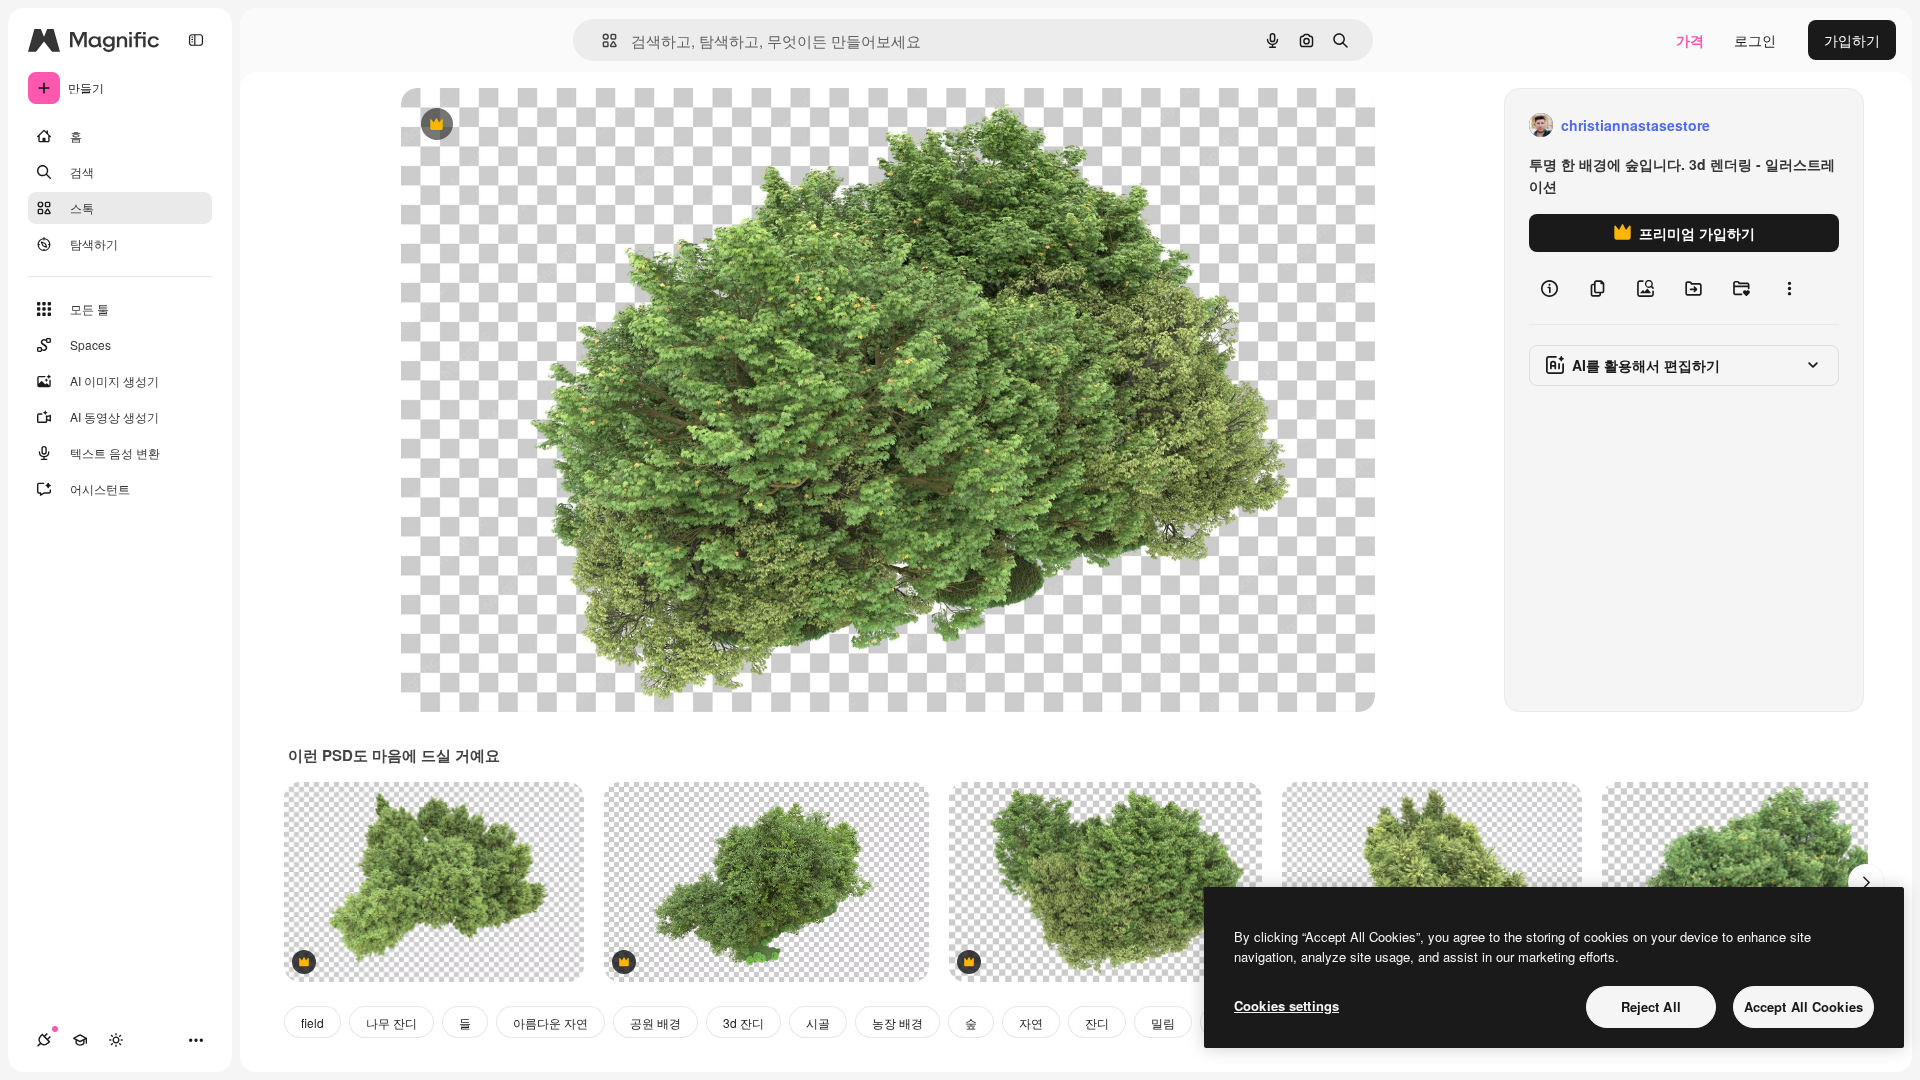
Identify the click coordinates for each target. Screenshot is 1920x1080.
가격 (1690, 40)
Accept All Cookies (1803, 1006)
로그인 (1755, 40)
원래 (516, 125)
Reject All (1651, 1006)
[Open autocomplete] (601, 40)
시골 (818, 1022)
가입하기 (1852, 40)
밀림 (1163, 1022)
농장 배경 (897, 1022)
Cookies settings (1286, 1005)
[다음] (1866, 882)
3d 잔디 (743, 1022)
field (312, 1022)
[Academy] (80, 1040)
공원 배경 (655, 1022)
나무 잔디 (391, 1022)
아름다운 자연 (550, 1022)
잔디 (1097, 1022)
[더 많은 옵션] (1789, 288)
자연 (1031, 1022)
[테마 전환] (116, 1040)
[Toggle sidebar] (196, 40)
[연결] (44, 1040)
